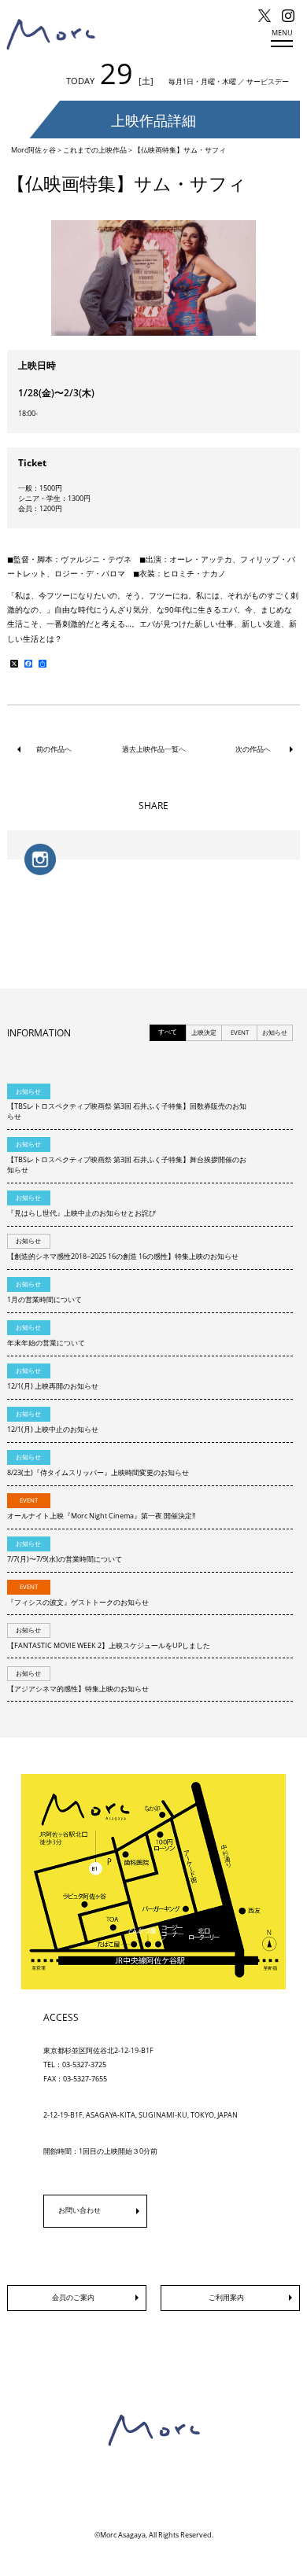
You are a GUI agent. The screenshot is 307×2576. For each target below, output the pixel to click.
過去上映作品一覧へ (154, 749)
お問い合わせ (80, 2210)
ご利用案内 (226, 2297)
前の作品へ (54, 749)
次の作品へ (253, 749)
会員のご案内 (73, 2297)
